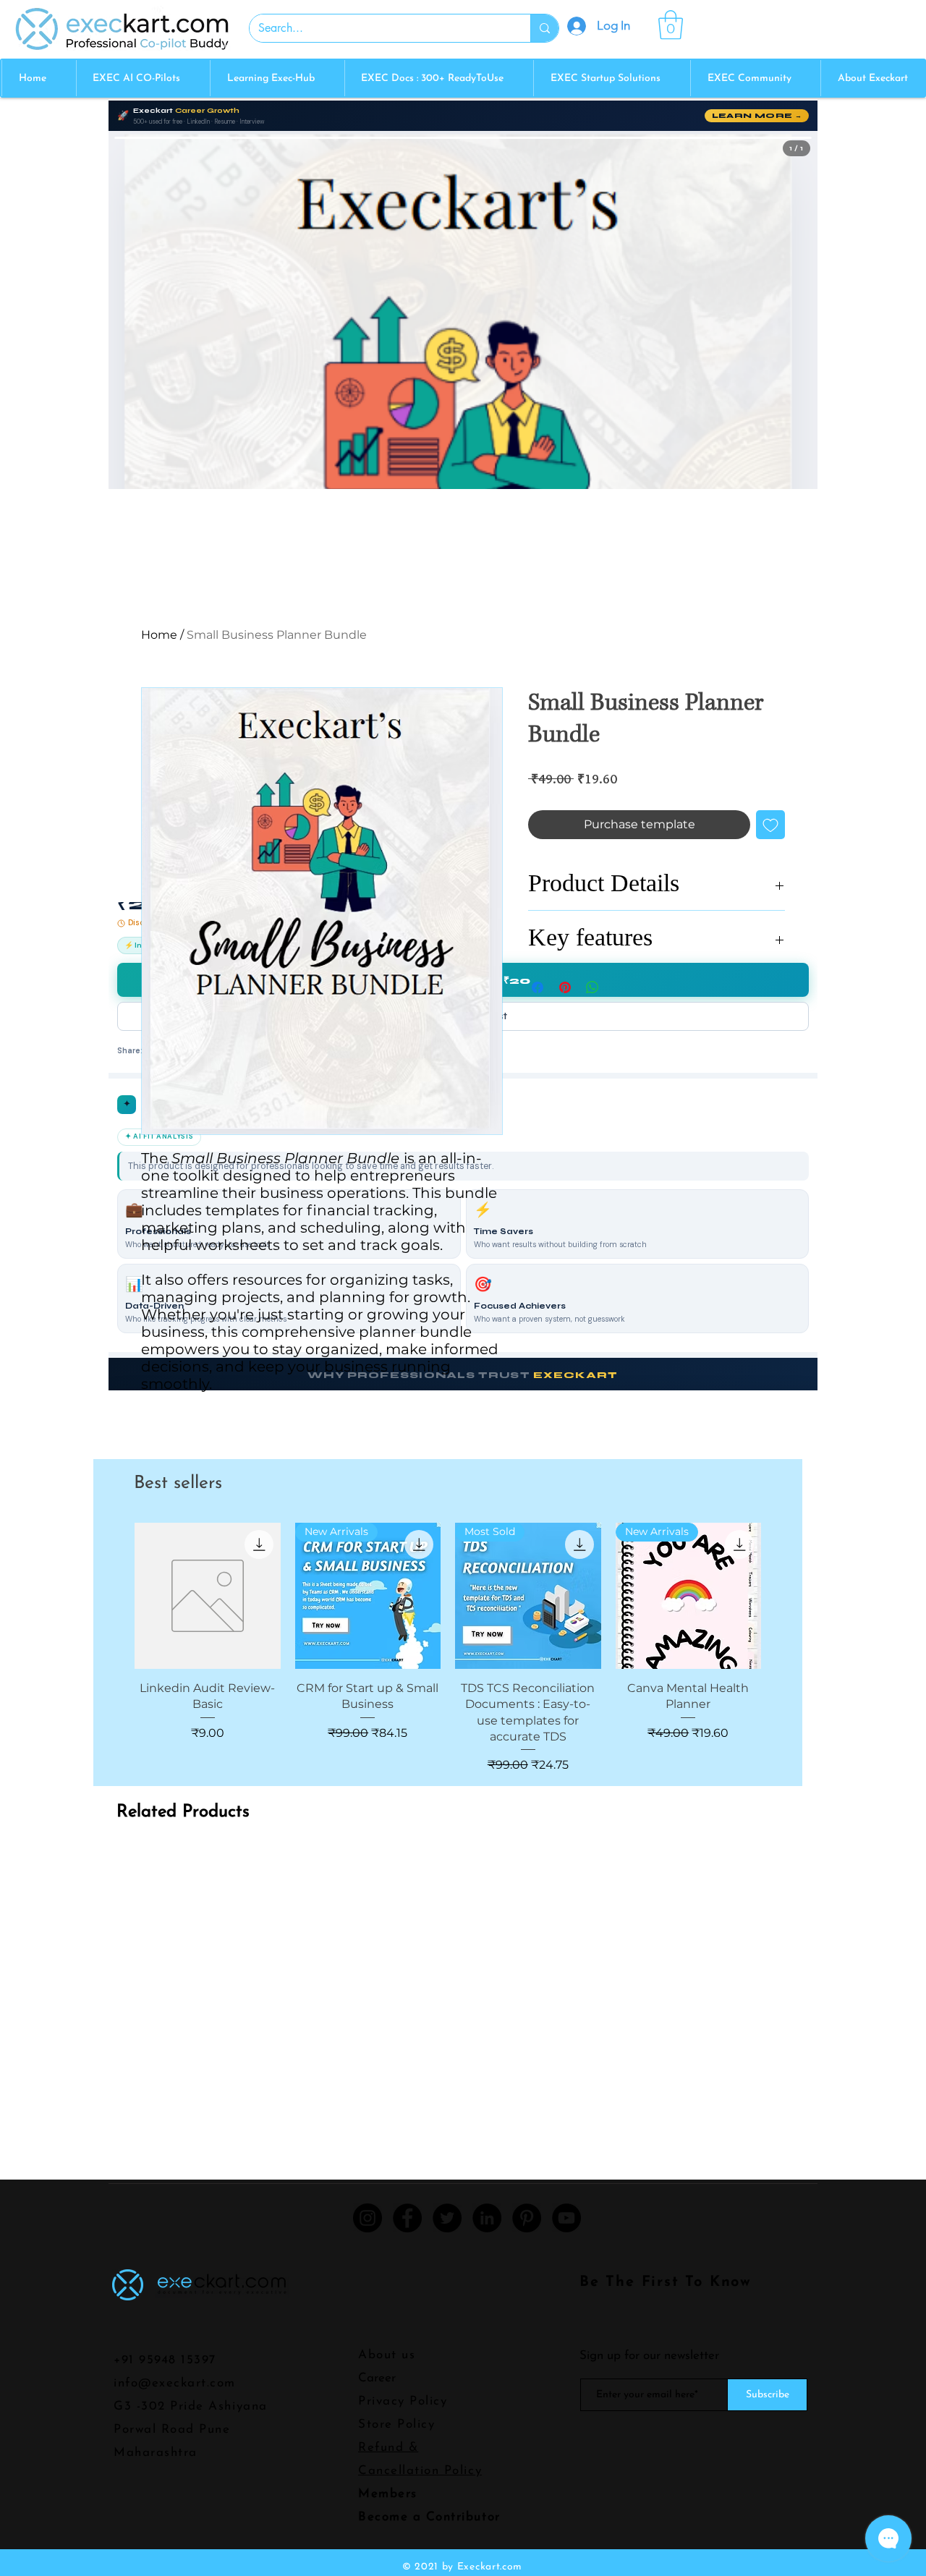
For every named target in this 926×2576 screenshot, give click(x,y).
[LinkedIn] (487, 2218)
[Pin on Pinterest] (565, 987)
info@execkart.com (175, 2383)
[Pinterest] (527, 2218)
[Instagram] (368, 2218)
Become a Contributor (429, 2517)
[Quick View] (208, 1596)
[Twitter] (447, 2218)
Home (159, 635)
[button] (671, 25)
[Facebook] (407, 2218)
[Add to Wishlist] (770, 825)
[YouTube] (566, 2218)
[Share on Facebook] (538, 987)
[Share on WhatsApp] (592, 987)
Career (377, 2378)
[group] (448, 1648)
